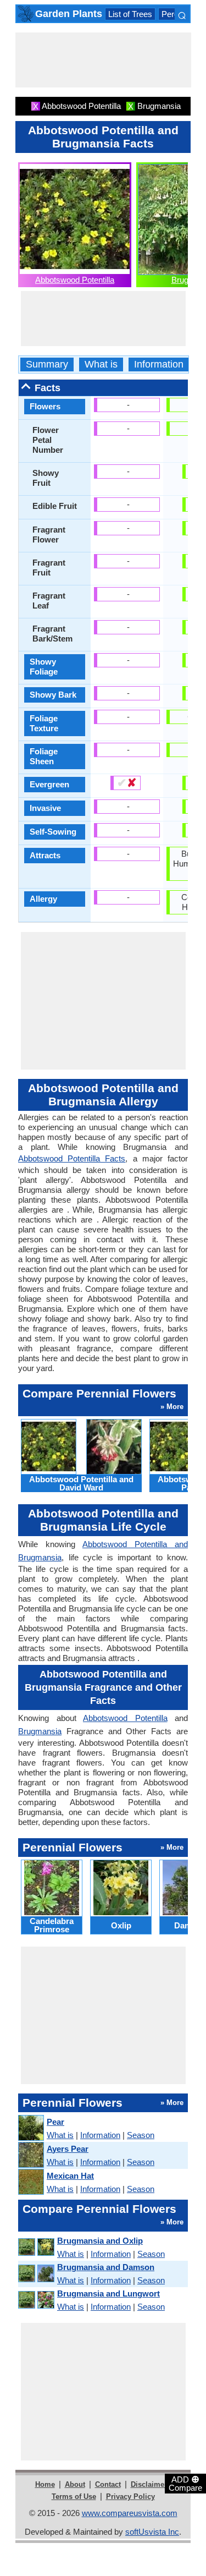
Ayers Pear (68, 2149)
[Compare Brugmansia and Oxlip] (36, 2247)
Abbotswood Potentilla (75, 280)
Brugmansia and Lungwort (108, 2293)
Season (141, 2135)
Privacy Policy (130, 2496)
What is (101, 365)
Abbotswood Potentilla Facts (72, 1158)
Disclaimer (149, 2484)
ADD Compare (185, 2483)
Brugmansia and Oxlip (100, 2241)
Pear (55, 2122)
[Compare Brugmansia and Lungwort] (36, 2300)
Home (45, 2484)
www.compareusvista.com (130, 2513)
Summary (47, 365)
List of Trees (130, 14)
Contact (108, 2484)
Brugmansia (40, 1731)
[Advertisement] (103, 60)
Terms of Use (74, 2496)
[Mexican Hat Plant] (30, 2182)
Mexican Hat (70, 2176)
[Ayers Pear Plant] (30, 2155)
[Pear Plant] (30, 2128)
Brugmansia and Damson (106, 2267)
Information (159, 365)
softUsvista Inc (152, 2532)
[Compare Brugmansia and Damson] (36, 2274)
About (75, 2484)
